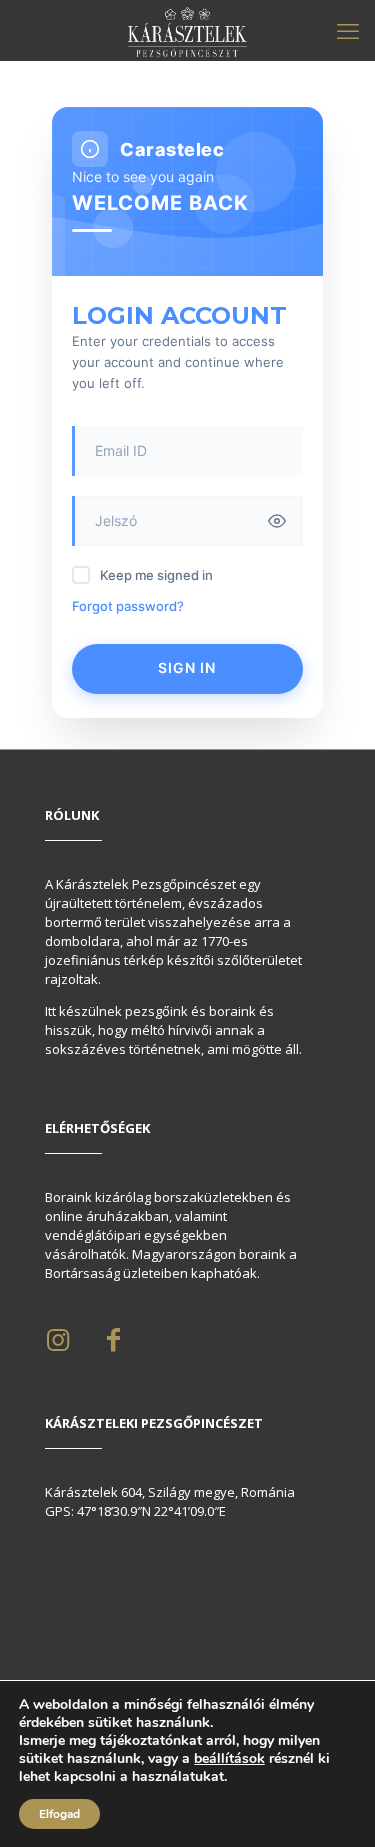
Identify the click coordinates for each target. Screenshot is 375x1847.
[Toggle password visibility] (277, 521)
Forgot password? (128, 606)
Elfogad (59, 1814)
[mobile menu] (348, 30)
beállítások (229, 1759)
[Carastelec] (187, 30)
